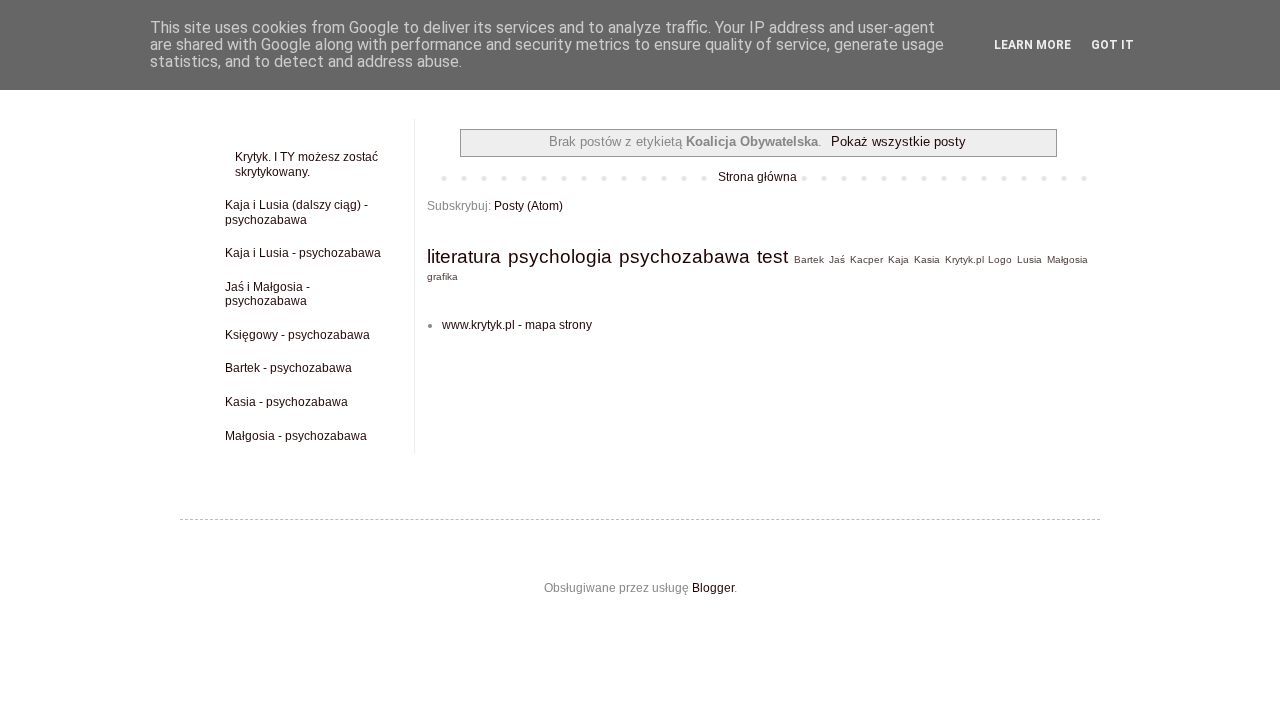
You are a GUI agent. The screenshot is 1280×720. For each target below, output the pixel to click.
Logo (1000, 259)
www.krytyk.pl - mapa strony (517, 325)
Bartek (809, 259)
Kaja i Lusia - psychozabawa (303, 253)
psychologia (560, 256)
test (772, 256)
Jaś (837, 259)
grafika (442, 276)
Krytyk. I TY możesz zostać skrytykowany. (306, 164)
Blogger (713, 588)
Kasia (927, 259)
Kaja (898, 259)
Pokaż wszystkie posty (898, 141)
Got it (1112, 45)
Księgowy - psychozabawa (297, 335)
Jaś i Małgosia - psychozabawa (267, 294)
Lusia (1029, 259)
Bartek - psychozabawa (288, 368)
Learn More (1032, 45)
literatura (464, 256)
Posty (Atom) (528, 206)
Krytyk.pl (964, 259)
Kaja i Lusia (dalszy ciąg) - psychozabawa (296, 212)
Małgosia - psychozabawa (296, 436)
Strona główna (757, 177)
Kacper (866, 259)
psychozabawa (684, 256)
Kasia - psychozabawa (286, 402)
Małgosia (1067, 259)
